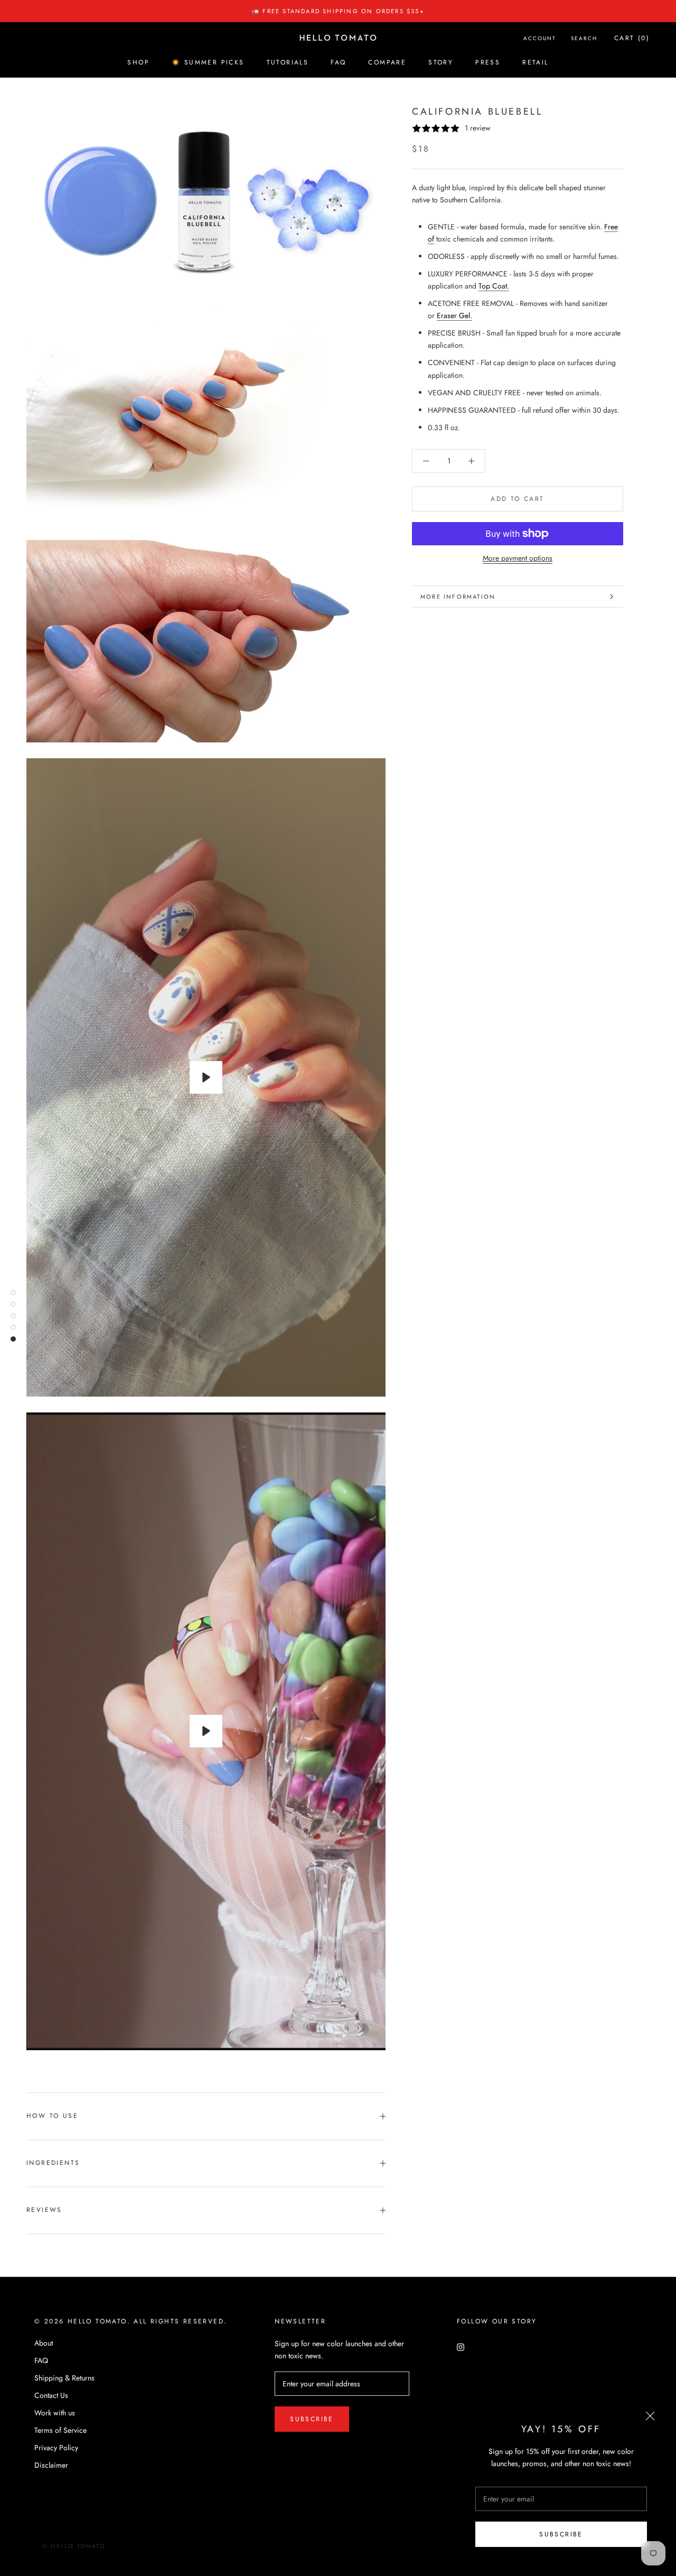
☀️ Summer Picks (208, 62)
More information (458, 597)
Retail (535, 62)
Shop (138, 62)
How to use (52, 2116)
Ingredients (53, 2163)
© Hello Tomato (74, 2546)
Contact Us (51, 2395)
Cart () (632, 38)
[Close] (650, 2416)
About (44, 2343)
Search (584, 38)
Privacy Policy (56, 2448)
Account (540, 38)
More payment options (518, 558)
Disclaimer (51, 2465)
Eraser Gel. (454, 315)
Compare (387, 62)
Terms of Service (60, 2430)
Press (488, 62)
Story (441, 62)
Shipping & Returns (64, 2378)
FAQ (338, 62)
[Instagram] (461, 2347)
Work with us (55, 2413)
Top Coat (493, 286)
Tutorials (288, 62)
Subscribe (561, 2534)
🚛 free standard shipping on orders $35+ (338, 11)
